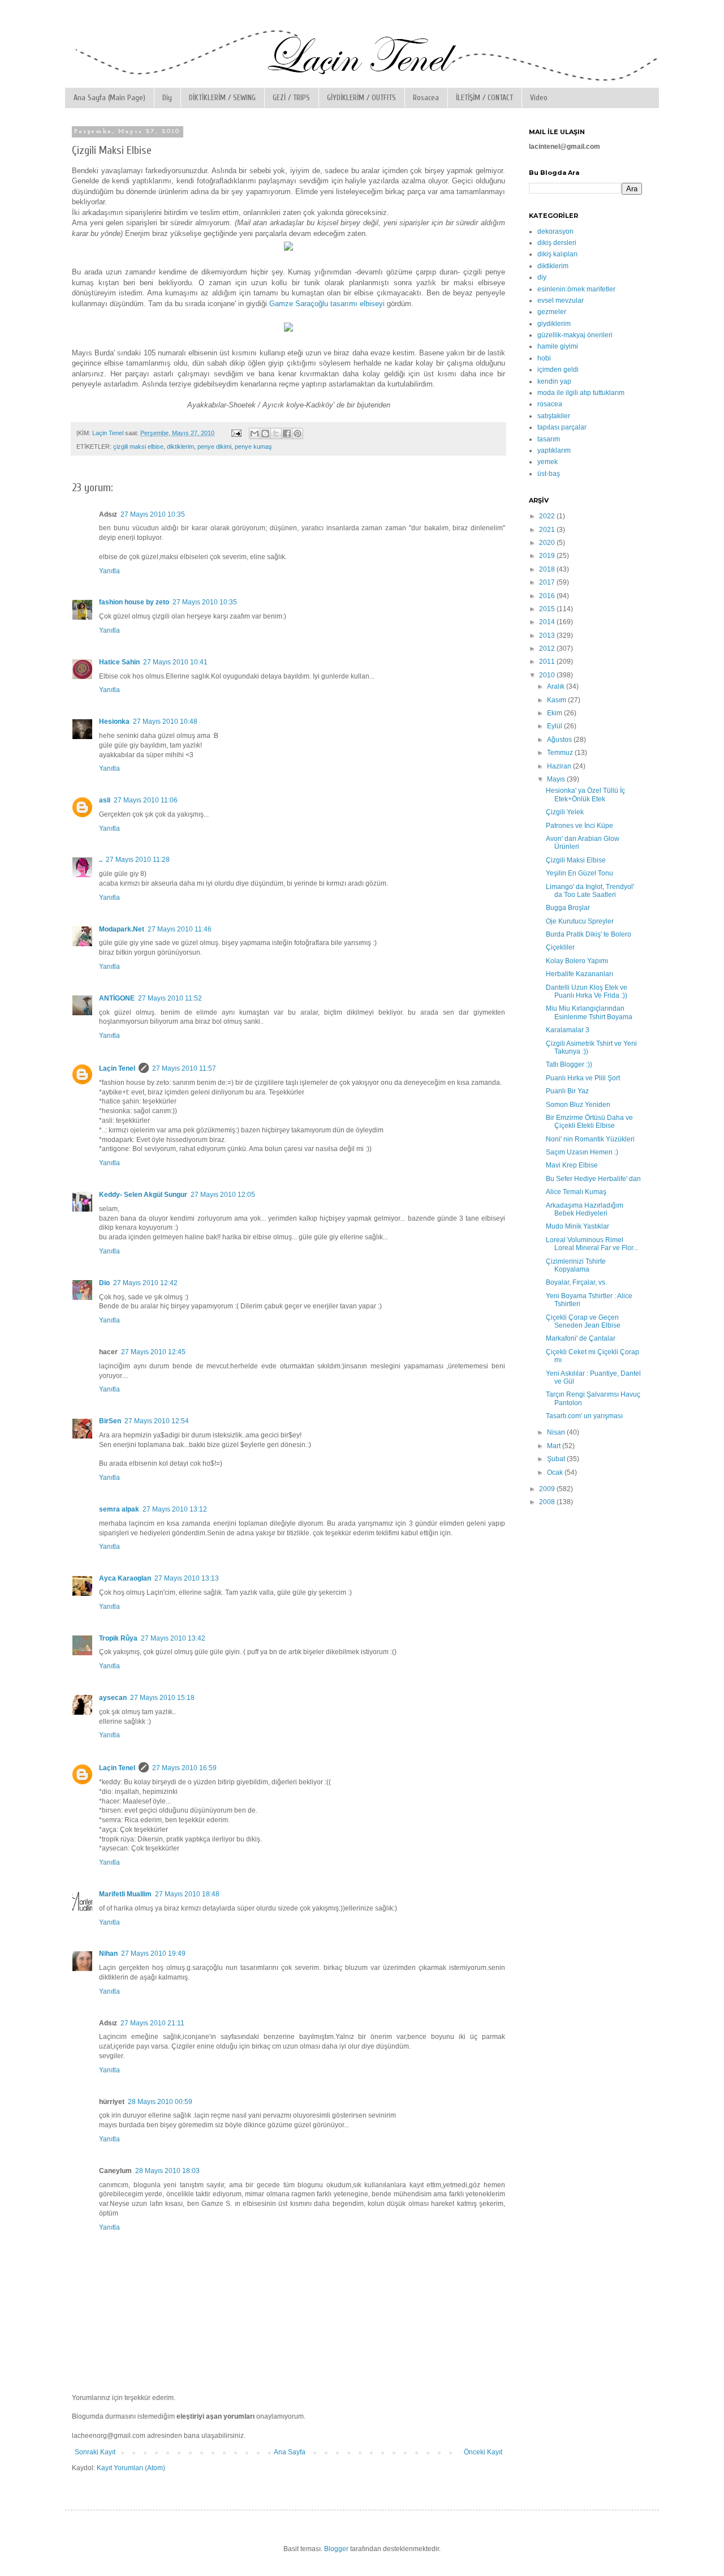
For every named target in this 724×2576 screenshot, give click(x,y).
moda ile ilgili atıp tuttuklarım (581, 393)
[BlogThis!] (265, 433)
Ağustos (560, 740)
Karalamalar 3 (568, 1030)
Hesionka (114, 722)
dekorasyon (555, 231)
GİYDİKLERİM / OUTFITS (361, 98)
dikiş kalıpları (557, 254)
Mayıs (557, 779)
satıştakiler (554, 416)
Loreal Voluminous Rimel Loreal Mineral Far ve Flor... (592, 1244)
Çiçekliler (560, 947)
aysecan (113, 1698)
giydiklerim (554, 324)
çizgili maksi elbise (138, 446)
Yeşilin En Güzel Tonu (579, 873)
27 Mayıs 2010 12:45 (153, 1352)
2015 (548, 609)
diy (542, 277)
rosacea (550, 404)
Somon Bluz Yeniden (578, 1105)
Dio (104, 1283)
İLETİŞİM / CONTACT (484, 98)
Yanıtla (109, 571)
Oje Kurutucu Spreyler (580, 921)
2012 (548, 649)
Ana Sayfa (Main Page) (109, 98)
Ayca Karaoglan (125, 1578)
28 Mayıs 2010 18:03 (167, 2171)
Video (539, 98)
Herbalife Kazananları (579, 974)
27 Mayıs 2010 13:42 (173, 1638)
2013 (548, 636)
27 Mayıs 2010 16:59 (184, 1768)
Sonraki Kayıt (95, 2452)
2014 (548, 622)
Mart (555, 1446)
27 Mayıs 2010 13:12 (175, 1509)
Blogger (336, 2549)
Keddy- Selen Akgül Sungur (143, 1195)
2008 (548, 1502)
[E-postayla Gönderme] (236, 433)
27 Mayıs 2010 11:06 (146, 800)
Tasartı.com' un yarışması (584, 1416)
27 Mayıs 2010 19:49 (153, 1954)
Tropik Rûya (118, 1638)
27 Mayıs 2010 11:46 (180, 929)
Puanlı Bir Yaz (567, 1091)
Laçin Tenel (117, 1068)
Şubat (557, 1459)
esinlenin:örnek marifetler (576, 289)
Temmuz (561, 753)
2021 (548, 530)
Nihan (108, 1954)
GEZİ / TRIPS (291, 98)
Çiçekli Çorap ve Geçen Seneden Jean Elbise (583, 1321)
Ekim (555, 713)
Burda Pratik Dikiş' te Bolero (589, 934)
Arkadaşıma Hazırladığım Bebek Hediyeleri (585, 1209)
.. (101, 860)
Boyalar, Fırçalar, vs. (576, 1282)
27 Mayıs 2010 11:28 (138, 860)
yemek (548, 462)
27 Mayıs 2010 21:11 (152, 2023)
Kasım (557, 700)
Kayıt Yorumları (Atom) (131, 2468)
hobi (544, 358)
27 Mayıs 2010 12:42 (145, 1283)
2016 (548, 596)
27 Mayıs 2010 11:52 (170, 998)
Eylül (555, 726)
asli (105, 800)
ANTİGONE (117, 998)
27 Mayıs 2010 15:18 (162, 1698)
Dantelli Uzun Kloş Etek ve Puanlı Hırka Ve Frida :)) (587, 991)
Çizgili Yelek (565, 812)
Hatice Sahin (119, 662)
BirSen (110, 1421)
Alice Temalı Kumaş (576, 1192)
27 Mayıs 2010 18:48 (187, 1894)
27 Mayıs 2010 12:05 (223, 1195)
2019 (548, 556)
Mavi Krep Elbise (572, 1165)
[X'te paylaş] (276, 433)
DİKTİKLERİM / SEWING (222, 98)
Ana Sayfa (290, 2452)
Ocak (556, 1472)
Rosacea (426, 98)
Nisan (557, 1432)
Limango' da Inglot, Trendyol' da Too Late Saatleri (590, 891)
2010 (548, 675)
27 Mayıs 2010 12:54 (157, 1421)
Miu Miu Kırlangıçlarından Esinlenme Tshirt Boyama (589, 1012)
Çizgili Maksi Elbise (576, 860)
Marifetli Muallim (125, 1894)
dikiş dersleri (557, 243)
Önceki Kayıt (483, 2452)
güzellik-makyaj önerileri (575, 335)
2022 (548, 516)
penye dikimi (214, 446)
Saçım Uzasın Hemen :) (582, 1152)
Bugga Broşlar (568, 908)
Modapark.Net (122, 929)
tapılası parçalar (562, 427)
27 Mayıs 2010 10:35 (153, 514)
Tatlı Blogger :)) (569, 1064)
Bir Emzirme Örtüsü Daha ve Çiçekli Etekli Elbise (589, 1122)
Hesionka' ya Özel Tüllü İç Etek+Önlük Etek (585, 795)
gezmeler (552, 312)
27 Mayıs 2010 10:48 (165, 722)
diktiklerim (180, 446)
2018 (548, 569)
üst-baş (549, 474)
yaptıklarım (554, 450)
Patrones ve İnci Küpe (579, 826)
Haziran (560, 766)
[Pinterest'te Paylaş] (298, 433)
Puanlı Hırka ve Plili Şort (583, 1078)
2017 (548, 582)
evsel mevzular (561, 300)
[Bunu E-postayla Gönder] (255, 433)
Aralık (557, 686)
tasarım (549, 439)
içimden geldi (558, 370)
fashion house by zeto (134, 602)
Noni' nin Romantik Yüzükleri (590, 1139)
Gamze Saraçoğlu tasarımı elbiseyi (327, 304)
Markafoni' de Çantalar (581, 1338)
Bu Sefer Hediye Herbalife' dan (593, 1179)
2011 (548, 662)
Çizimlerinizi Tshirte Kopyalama (576, 1265)
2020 (548, 543)
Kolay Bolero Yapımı (577, 961)
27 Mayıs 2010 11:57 (184, 1068)
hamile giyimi (558, 346)
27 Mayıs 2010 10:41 (175, 662)
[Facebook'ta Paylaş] (287, 433)
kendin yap (554, 381)
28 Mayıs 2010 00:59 (160, 2102)
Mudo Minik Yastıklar (578, 1226)
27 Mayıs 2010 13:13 (187, 1578)
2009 (548, 1489)
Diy (167, 98)
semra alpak (119, 1509)
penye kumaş (253, 446)
